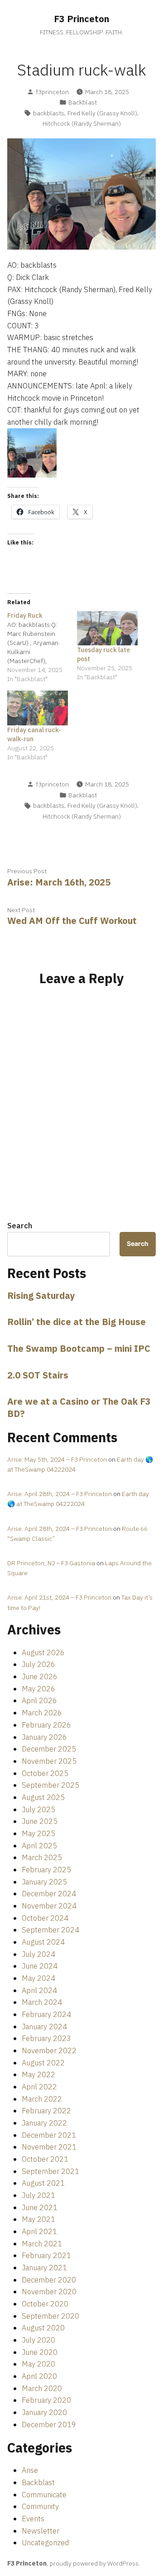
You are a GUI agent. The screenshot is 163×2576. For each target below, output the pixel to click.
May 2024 (38, 1978)
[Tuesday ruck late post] (107, 628)
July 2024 (38, 1954)
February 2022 (46, 2111)
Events (33, 2519)
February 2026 (46, 1725)
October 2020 (45, 2304)
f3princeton (52, 92)
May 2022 (38, 2074)
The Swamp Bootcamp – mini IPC (79, 1348)
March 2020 (42, 2388)
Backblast (83, 102)
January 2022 (44, 2123)
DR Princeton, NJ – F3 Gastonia (51, 1563)
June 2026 (40, 1676)
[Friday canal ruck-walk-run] (38, 708)
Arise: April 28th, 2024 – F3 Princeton (60, 1494)
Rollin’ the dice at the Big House (77, 1322)
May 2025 (38, 1833)
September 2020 (50, 2316)
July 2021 (38, 2195)
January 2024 (44, 2027)
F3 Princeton (81, 19)
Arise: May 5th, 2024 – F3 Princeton (57, 1459)
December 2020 (49, 2280)
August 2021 (43, 2183)
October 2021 (45, 2159)
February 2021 (46, 2255)
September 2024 (50, 1930)
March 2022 (42, 2099)
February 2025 (46, 1870)
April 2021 (39, 2231)
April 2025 (39, 1846)
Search (20, 1226)
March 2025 (42, 1857)
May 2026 (38, 1689)
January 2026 (44, 1737)
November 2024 (49, 1906)
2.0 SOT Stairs (38, 1375)
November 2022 (49, 2050)
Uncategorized (45, 2543)
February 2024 (46, 2014)
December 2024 (49, 1894)
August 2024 (43, 1942)
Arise (30, 2470)
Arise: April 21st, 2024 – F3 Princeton (59, 1597)
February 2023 (46, 2038)
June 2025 (40, 1821)
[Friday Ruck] (42, 647)
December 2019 (49, 2424)
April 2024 (39, 1990)
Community (40, 2506)
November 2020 (49, 2292)
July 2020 (38, 2340)
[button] (32, 453)
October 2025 (45, 1773)
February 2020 (46, 2400)
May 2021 (38, 2219)
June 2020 (40, 2352)
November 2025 (49, 1761)
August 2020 (43, 2328)
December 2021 (49, 2135)
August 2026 (43, 1653)
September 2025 (50, 1785)
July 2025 (38, 1809)
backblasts (49, 113)
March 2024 (42, 2002)
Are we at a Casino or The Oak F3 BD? (79, 1407)
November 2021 (49, 2147)
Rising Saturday (41, 1295)
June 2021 (40, 2207)
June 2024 (40, 1966)
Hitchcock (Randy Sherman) (82, 123)
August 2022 (43, 2063)
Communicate (44, 2495)
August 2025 (43, 1797)
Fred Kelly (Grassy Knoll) (102, 113)
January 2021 (44, 2268)
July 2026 (38, 1664)
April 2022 (39, 2087)
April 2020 (39, 2376)
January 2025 (44, 1882)
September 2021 (50, 2171)
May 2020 (38, 2364)
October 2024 (45, 1918)
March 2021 (42, 2244)
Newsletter (41, 2531)
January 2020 (44, 2412)
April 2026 (39, 1700)
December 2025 (49, 1749)
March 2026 (42, 1713)
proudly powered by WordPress (94, 2563)
